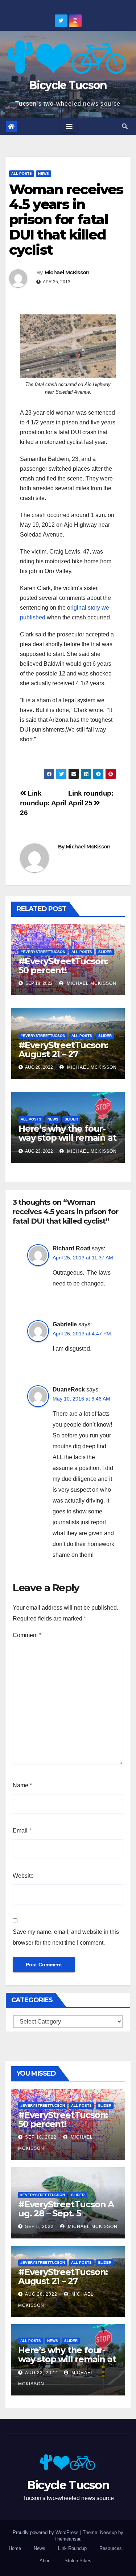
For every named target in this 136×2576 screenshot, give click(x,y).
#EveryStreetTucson (43, 952)
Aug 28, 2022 (41, 2294)
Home (15, 2548)
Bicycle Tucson (68, 85)
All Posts (22, 173)
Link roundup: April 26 (43, 803)
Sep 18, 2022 (41, 2137)
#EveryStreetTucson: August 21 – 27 (63, 1050)
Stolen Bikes (78, 2561)
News (44, 173)
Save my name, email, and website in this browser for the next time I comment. (66, 1937)
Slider (105, 952)
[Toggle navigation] (69, 127)
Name (22, 1785)
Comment (27, 1635)
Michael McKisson (67, 272)
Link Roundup (72, 2548)
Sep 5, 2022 (39, 2227)
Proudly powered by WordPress (46, 2532)
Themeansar (67, 2539)
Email (22, 1831)
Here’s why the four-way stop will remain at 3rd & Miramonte (67, 1138)
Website (23, 1876)
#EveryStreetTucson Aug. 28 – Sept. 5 (66, 2209)
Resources (111, 2548)
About (46, 2561)
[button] (125, 126)
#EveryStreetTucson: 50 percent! (63, 966)
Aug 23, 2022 (41, 2373)
